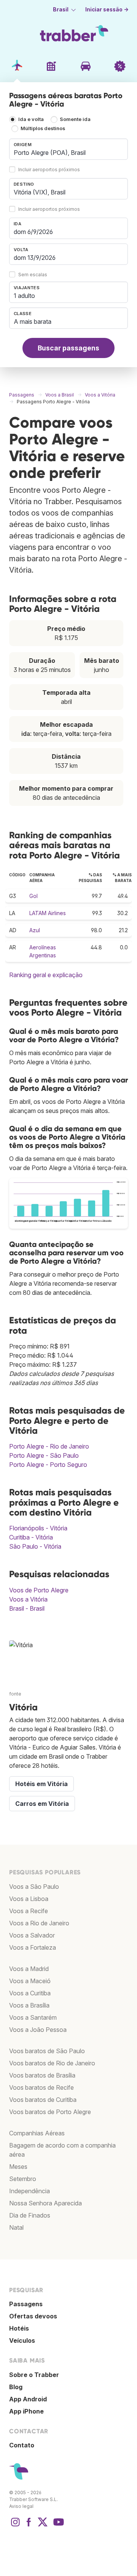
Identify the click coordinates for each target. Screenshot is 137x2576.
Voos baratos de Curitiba (43, 2100)
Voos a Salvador (32, 1935)
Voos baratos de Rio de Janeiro (52, 2063)
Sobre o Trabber (34, 2375)
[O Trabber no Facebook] (29, 2526)
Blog (16, 2387)
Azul (35, 930)
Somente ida (75, 119)
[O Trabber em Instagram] (15, 2526)
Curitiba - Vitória (31, 1537)
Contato (22, 2445)
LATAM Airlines (48, 913)
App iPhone (26, 2411)
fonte (15, 1694)
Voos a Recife (29, 1911)
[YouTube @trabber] (57, 2526)
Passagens (26, 2304)
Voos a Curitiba (30, 1993)
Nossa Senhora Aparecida (45, 2203)
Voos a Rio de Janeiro (39, 1923)
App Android (28, 2399)
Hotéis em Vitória (41, 1784)
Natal (16, 2227)
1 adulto (24, 296)
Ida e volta (31, 119)
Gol (33, 896)
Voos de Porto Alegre (39, 1590)
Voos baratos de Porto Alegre (50, 2112)
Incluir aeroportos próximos (49, 170)
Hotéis (19, 2328)
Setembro (23, 2179)
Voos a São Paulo (34, 1887)
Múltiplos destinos (43, 128)
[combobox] (68, 149)
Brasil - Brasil (27, 1608)
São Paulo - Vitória (35, 1546)
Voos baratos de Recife (41, 2087)
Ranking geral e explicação (46, 975)
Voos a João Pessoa (38, 2030)
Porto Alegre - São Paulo (44, 1455)
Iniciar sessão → (107, 10)
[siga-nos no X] (43, 2526)
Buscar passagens (68, 348)
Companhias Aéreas (37, 2133)
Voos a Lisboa (29, 1899)
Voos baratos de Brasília (42, 2075)
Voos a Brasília (29, 2005)
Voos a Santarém (33, 2017)
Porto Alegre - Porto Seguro (48, 1465)
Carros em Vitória (42, 1804)
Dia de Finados (30, 2215)
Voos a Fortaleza (33, 1947)
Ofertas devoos (33, 2316)
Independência (29, 2191)
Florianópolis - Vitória (38, 1528)
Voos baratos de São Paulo (47, 2051)
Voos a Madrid (29, 1969)
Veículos (22, 2340)
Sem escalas (33, 275)
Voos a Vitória (28, 1599)
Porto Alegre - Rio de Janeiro (49, 1446)
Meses (18, 2167)
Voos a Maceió (30, 1981)
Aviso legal (21, 2506)
